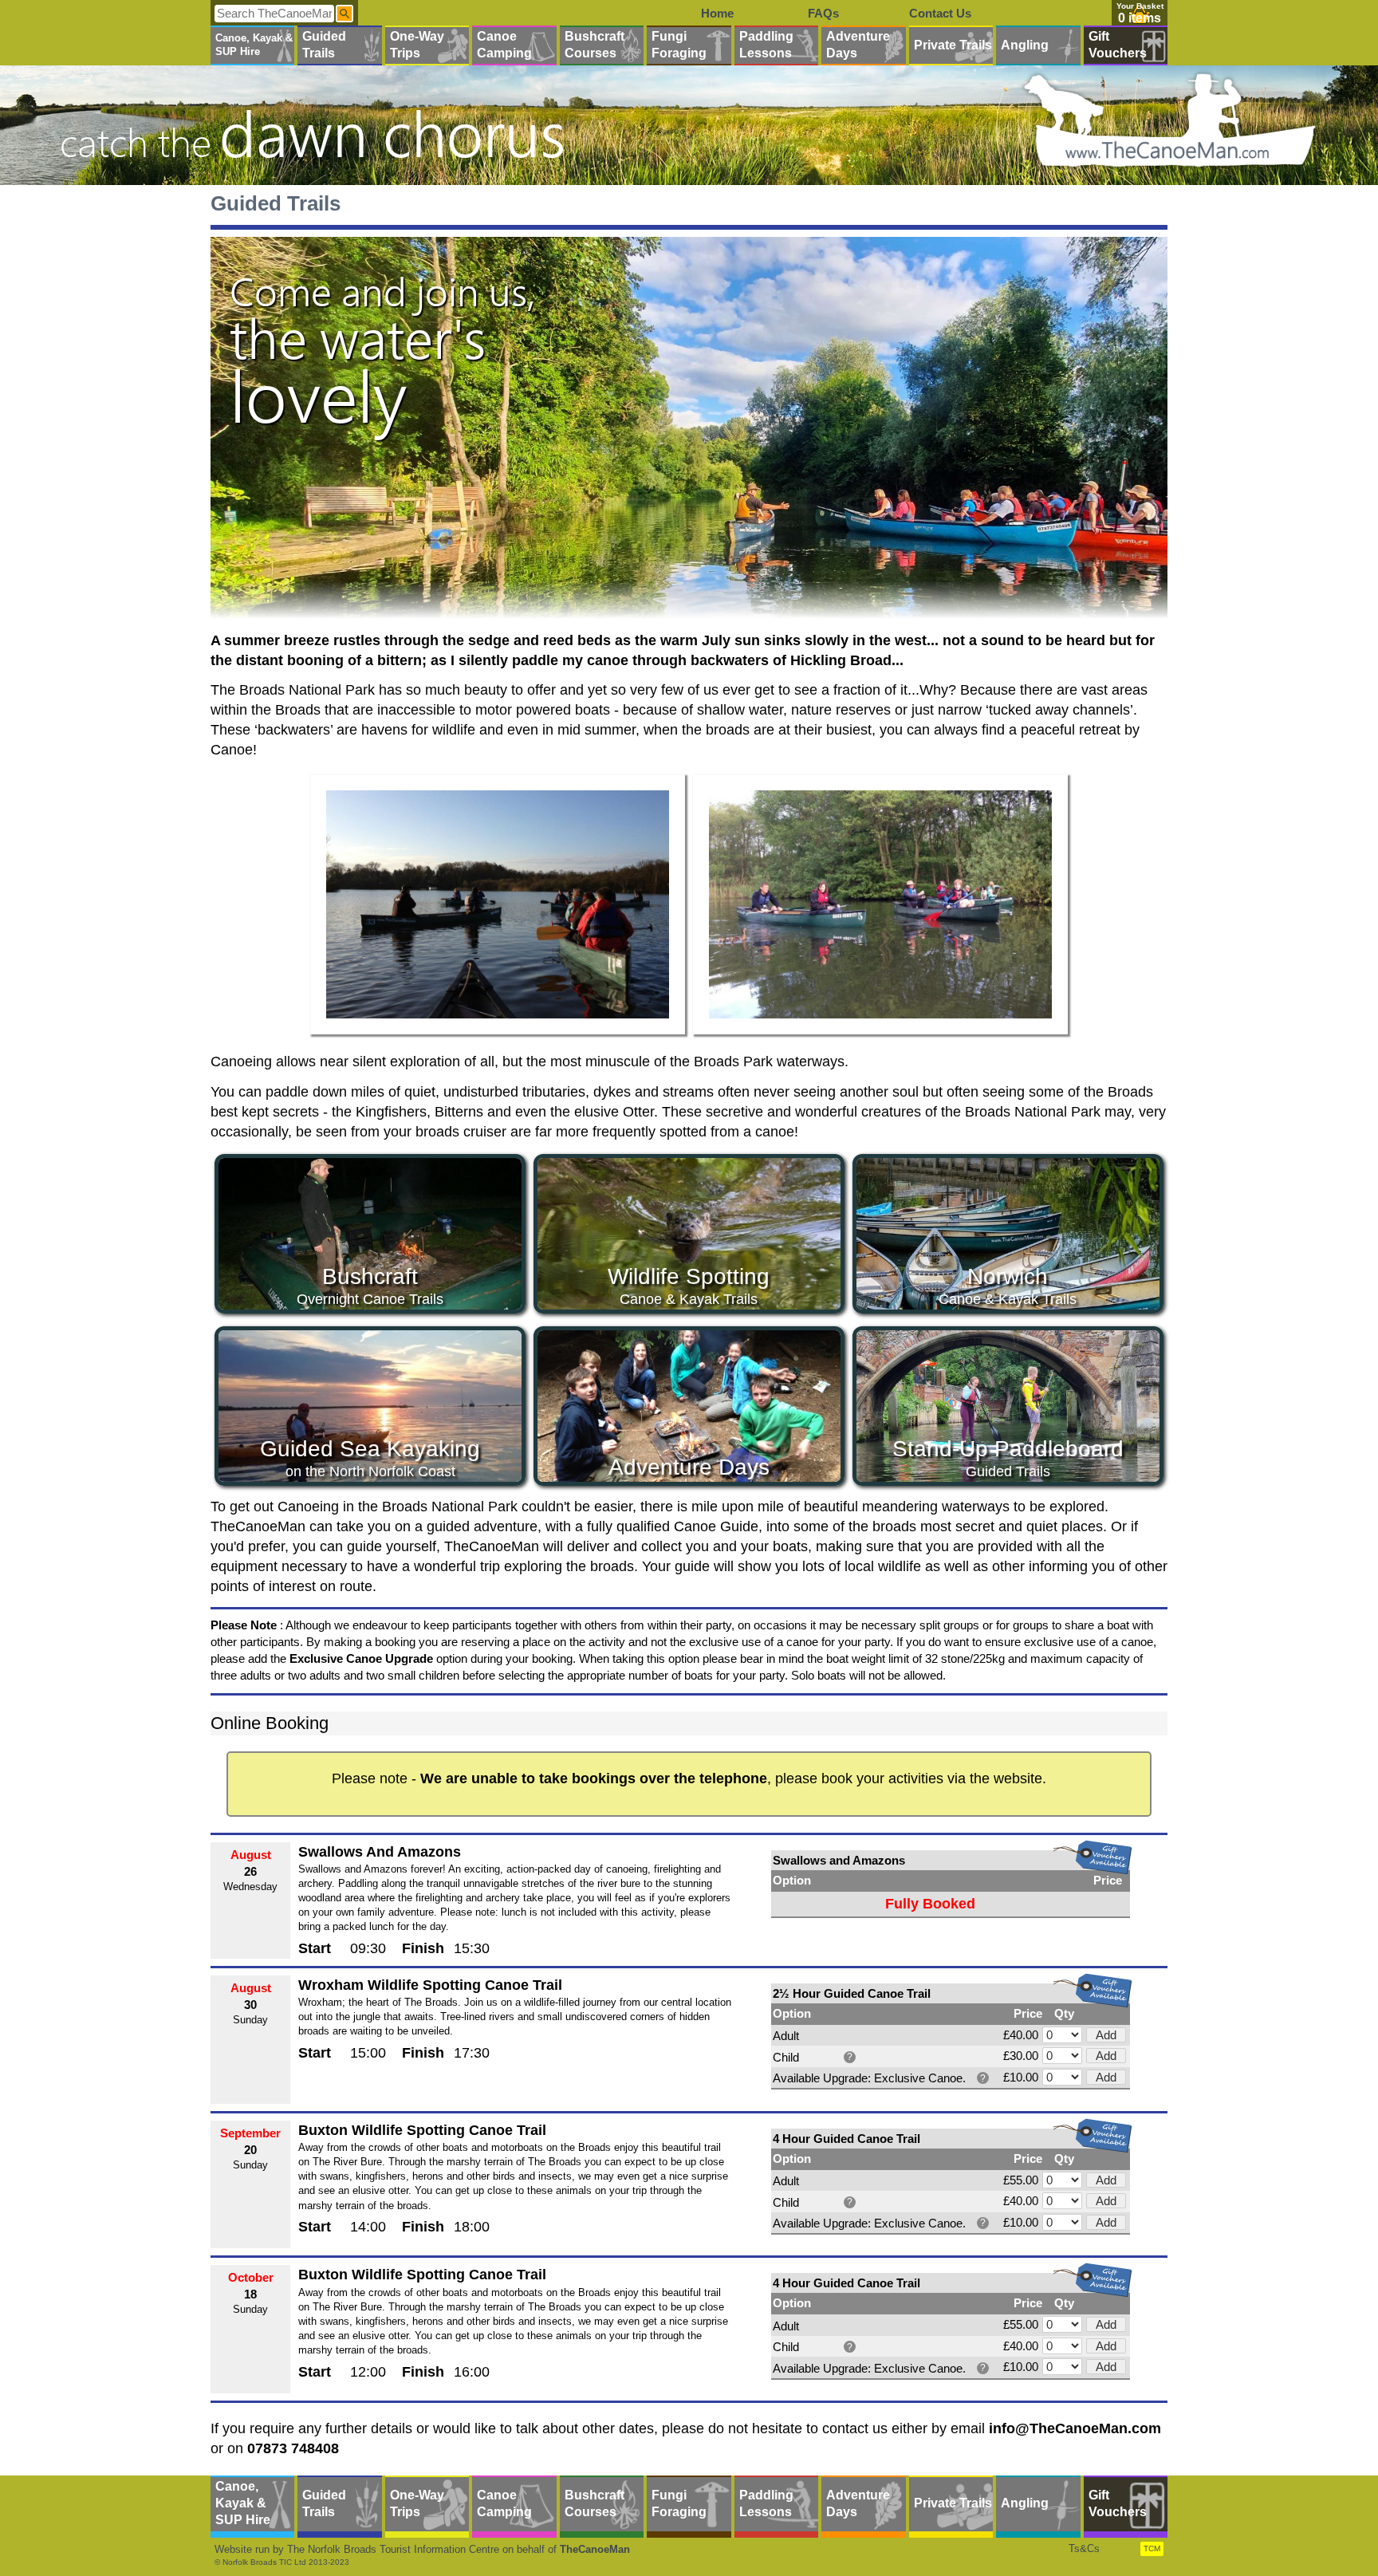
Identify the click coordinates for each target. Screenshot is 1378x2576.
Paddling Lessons (766, 45)
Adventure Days (858, 45)
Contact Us (940, 13)
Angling (1025, 45)
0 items (1140, 18)
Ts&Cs (1084, 2548)
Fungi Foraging (679, 45)
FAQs (823, 13)
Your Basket (1140, 6)
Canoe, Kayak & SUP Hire (254, 45)
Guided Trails (324, 45)
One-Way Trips (417, 45)
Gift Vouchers (1118, 45)
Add (1106, 2035)
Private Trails (953, 45)
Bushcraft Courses (595, 45)
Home (717, 13)
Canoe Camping (504, 45)
